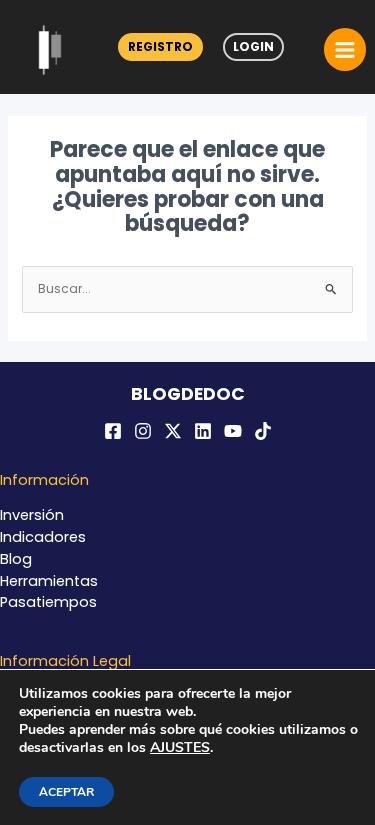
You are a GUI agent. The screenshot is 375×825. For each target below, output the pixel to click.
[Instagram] (143, 431)
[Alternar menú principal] (345, 49)
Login (253, 46)
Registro (160, 46)
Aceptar (66, 792)
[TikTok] (263, 431)
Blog (16, 559)
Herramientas (49, 581)
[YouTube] (233, 431)
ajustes (180, 748)
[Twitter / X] (173, 431)
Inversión (32, 515)
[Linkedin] (203, 431)
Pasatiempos (48, 602)
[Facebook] (113, 431)
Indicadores (43, 537)
